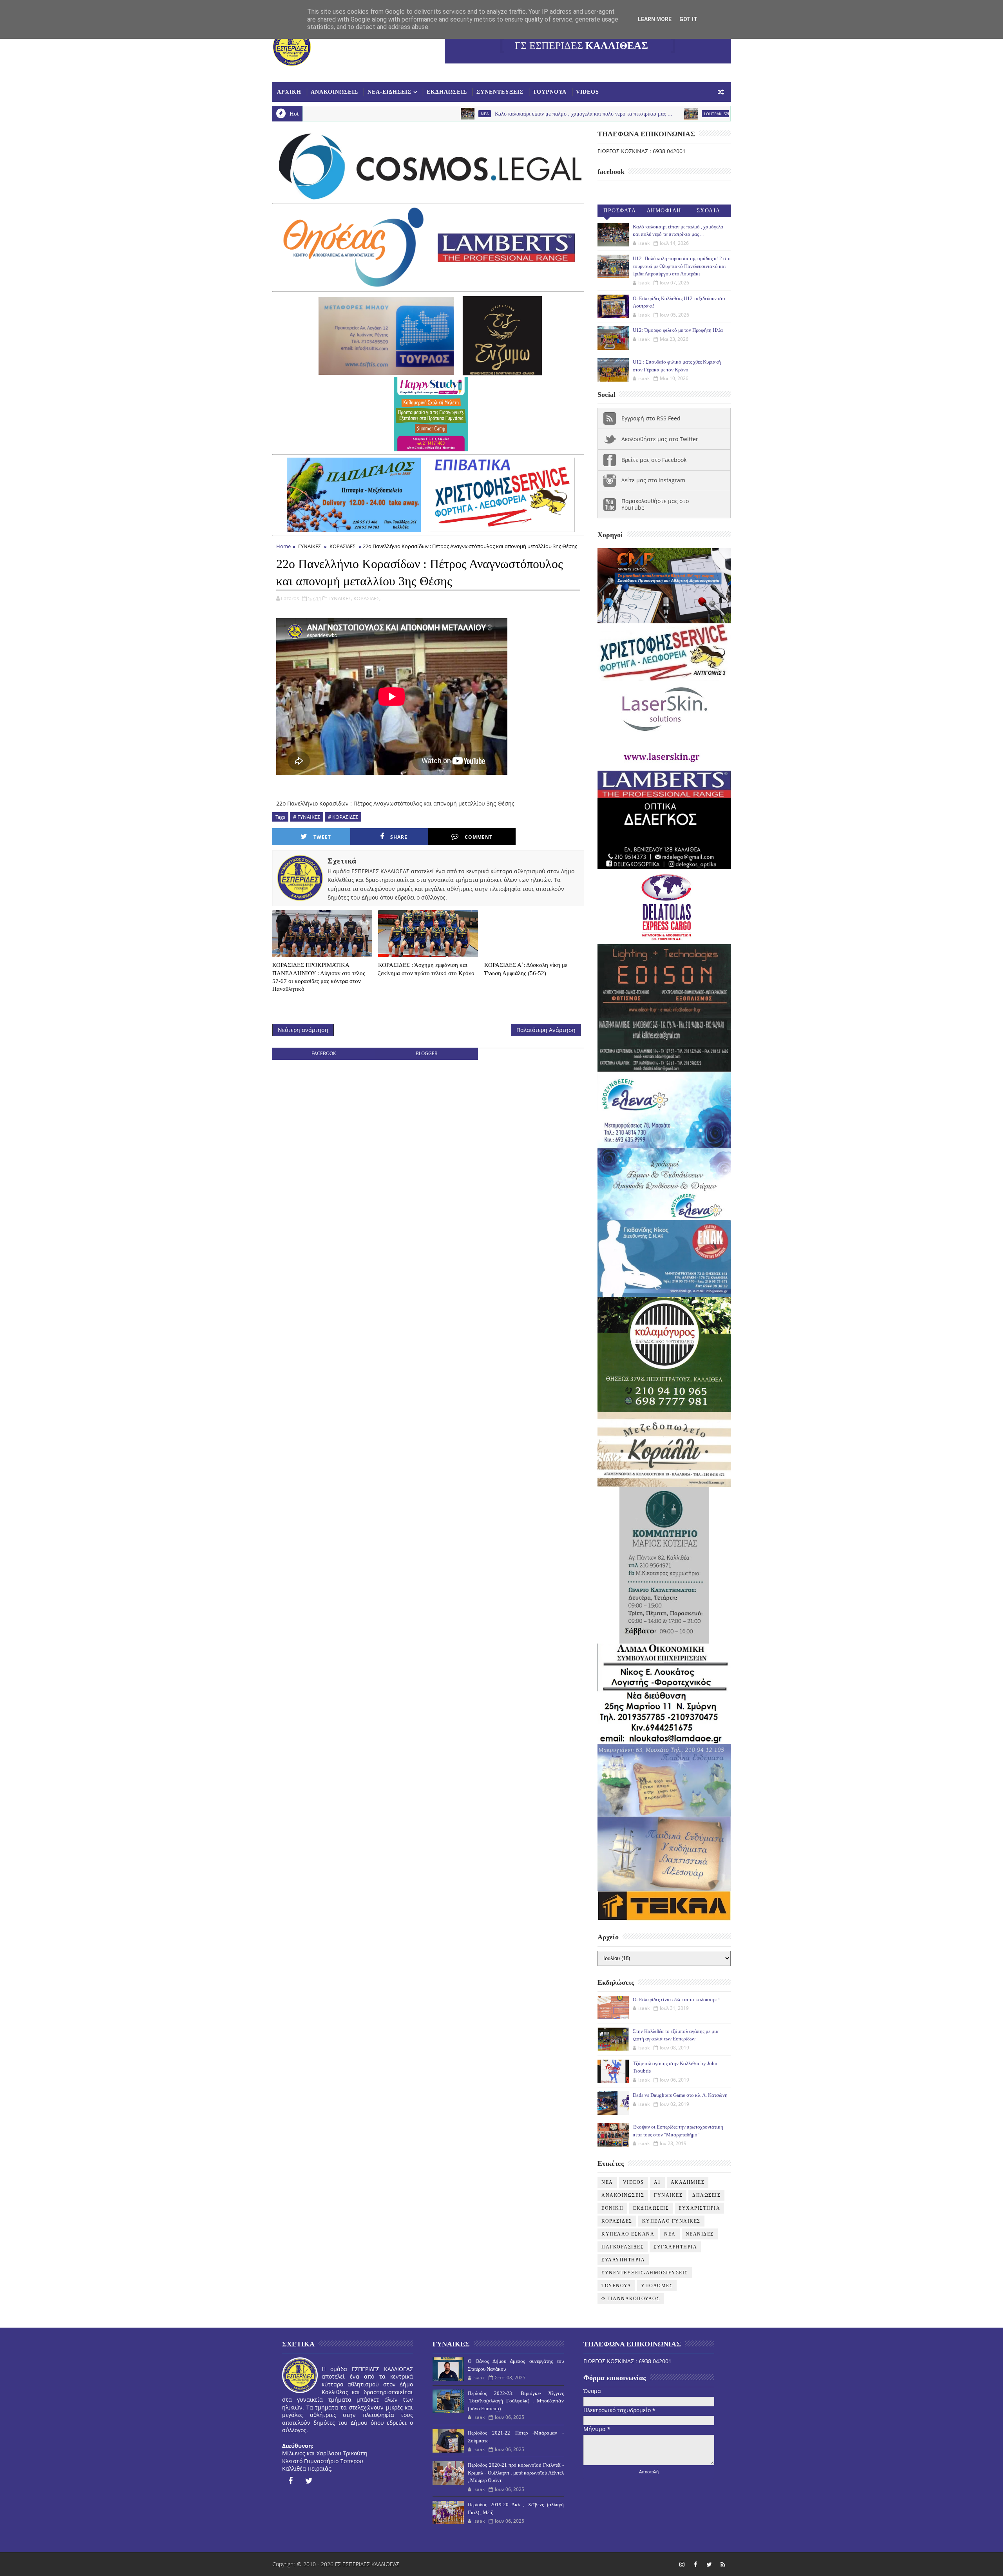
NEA (344, 114)
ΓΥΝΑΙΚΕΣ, (340, 598)
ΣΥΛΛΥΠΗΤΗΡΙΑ (623, 2260)
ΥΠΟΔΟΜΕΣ (657, 2286)
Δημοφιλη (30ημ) (664, 212)
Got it (688, 19)
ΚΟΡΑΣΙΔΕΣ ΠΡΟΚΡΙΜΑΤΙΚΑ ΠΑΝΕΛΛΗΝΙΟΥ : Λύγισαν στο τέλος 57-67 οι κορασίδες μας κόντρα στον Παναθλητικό (319, 977)
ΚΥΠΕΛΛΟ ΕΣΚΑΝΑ (628, 2234)
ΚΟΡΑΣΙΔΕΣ (342, 546)
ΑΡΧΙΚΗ (289, 92)
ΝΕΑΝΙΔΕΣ (700, 2234)
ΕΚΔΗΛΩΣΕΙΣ (447, 92)
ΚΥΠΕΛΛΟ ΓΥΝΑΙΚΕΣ (671, 2221)
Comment (479, 837)
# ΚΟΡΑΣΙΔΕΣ (343, 817)
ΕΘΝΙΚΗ (612, 2208)
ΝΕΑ (670, 2234)
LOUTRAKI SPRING (580, 114)
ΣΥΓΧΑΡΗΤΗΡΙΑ (675, 2247)
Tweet (322, 837)
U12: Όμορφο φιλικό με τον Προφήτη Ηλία (678, 330)
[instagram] (682, 2564)
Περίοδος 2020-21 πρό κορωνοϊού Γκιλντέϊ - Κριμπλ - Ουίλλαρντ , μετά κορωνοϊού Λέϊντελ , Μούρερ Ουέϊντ (516, 2473)
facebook (324, 1053)
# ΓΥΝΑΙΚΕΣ (307, 817)
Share (399, 837)
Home (283, 546)
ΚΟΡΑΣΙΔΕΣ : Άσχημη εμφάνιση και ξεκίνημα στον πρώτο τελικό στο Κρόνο (426, 969)
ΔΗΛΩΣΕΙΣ (706, 2195)
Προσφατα (620, 211)
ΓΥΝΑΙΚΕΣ (310, 546)
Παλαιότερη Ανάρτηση (546, 1030)
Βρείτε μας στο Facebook (654, 460)
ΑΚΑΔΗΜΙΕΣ (688, 2182)
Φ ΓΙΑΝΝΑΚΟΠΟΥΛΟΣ (631, 2299)
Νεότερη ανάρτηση (303, 1030)
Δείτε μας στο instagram (653, 480)
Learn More (655, 19)
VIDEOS (587, 92)
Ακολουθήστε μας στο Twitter (660, 439)
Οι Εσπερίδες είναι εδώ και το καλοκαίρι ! (676, 1999)
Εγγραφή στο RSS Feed (651, 418)
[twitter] (309, 2481)
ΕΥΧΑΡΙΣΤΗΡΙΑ (699, 2208)
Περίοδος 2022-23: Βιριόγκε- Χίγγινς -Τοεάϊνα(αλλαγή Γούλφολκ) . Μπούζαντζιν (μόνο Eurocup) (516, 2401)
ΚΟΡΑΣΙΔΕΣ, (367, 598)
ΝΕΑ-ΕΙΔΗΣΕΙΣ (389, 92)
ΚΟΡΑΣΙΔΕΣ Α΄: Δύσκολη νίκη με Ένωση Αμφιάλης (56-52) (526, 969)
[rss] (723, 2564)
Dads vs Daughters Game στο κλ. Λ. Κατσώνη (680, 2095)
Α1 (657, 2182)
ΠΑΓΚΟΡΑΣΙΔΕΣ (623, 2247)
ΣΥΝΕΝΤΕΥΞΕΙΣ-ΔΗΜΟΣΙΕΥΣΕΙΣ (645, 2273)
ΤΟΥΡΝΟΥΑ (550, 92)
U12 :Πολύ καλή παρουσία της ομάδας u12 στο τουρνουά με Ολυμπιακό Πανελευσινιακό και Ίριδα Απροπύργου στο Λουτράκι (682, 266)
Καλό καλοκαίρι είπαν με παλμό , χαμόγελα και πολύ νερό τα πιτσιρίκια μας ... (443, 114)
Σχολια (709, 211)
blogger (426, 1053)
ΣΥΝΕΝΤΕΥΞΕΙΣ (500, 92)
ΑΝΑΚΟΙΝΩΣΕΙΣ (334, 92)
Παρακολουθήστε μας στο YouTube (655, 504)
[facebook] (290, 2481)
